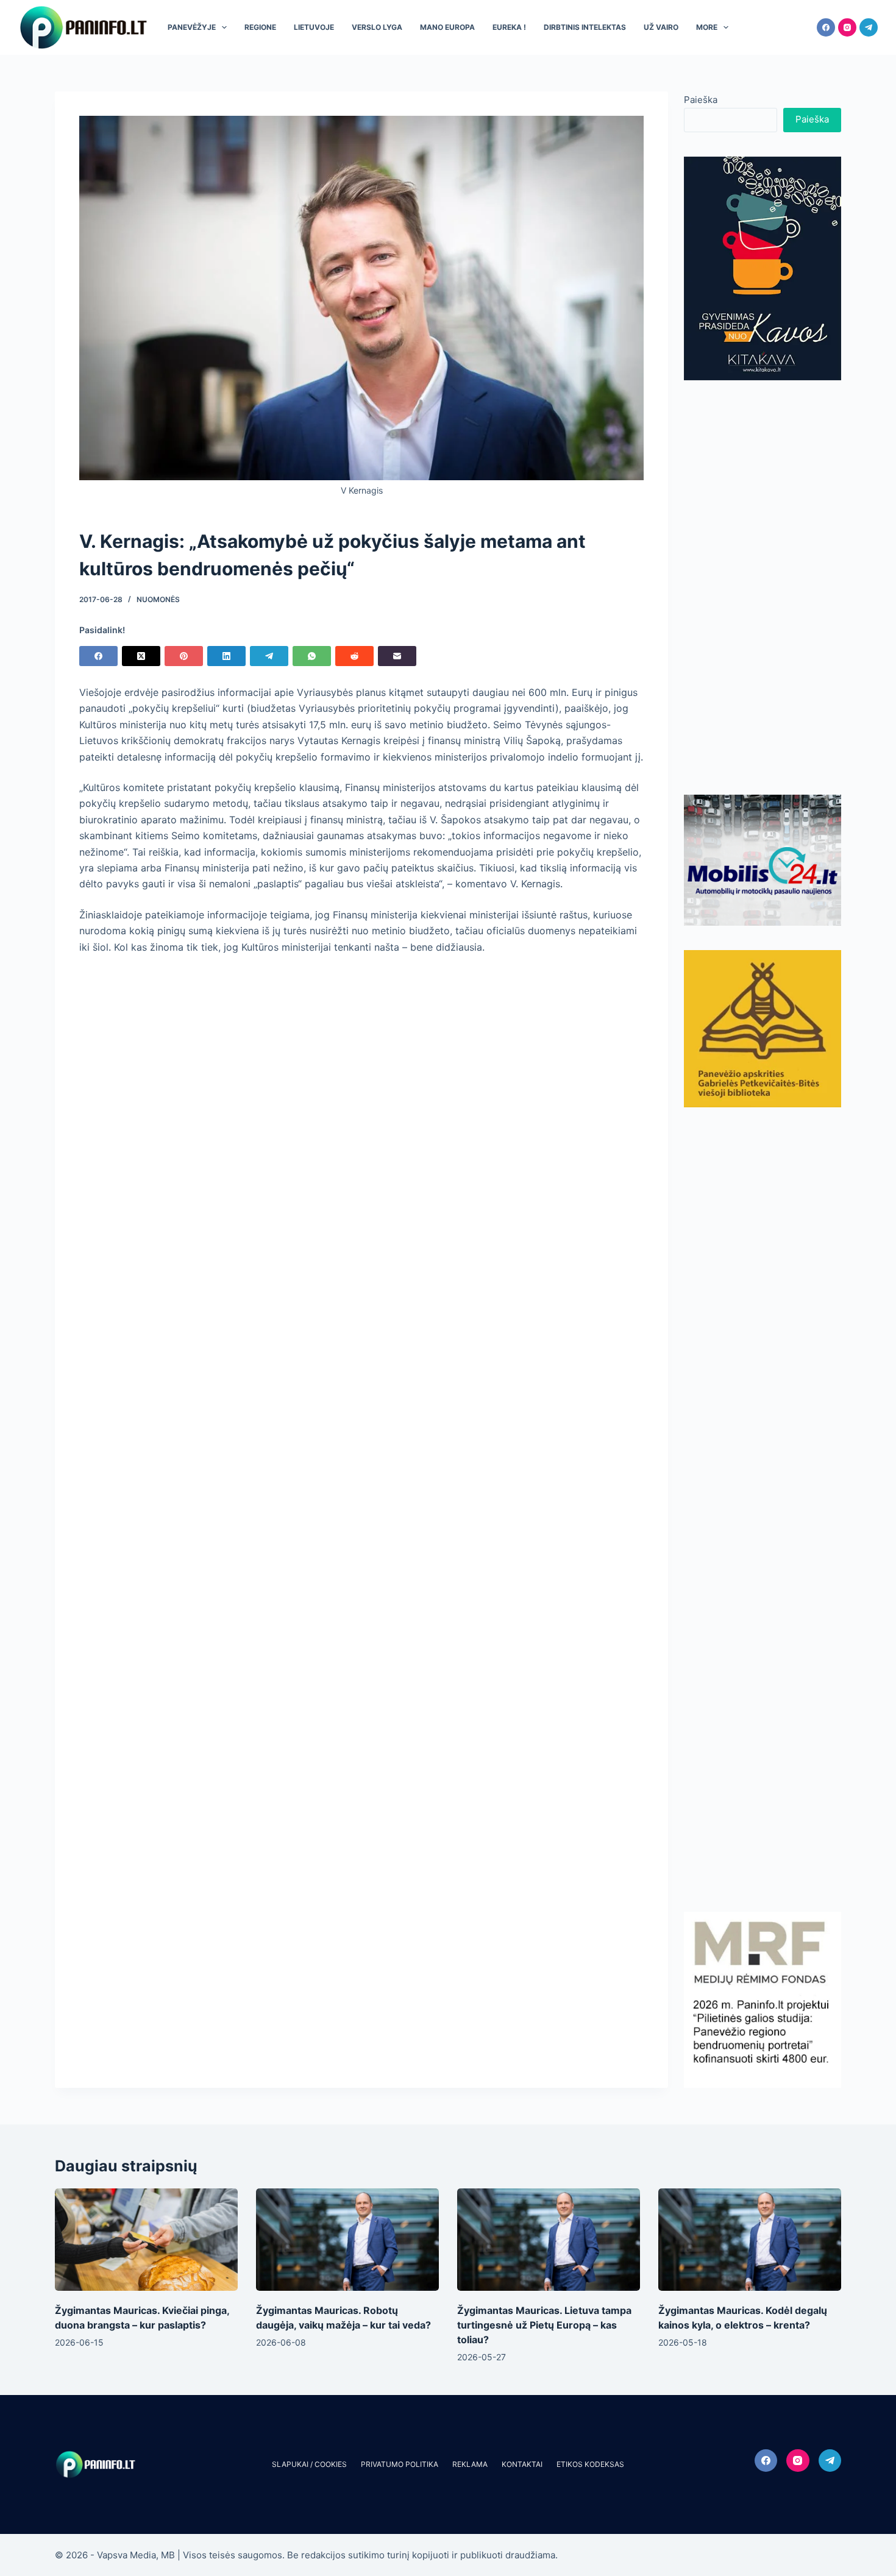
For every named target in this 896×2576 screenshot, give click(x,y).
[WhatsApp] (312, 656)
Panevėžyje (192, 27)
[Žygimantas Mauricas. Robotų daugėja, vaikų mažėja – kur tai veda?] (347, 2240)
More (707, 27)
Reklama (470, 2464)
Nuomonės (158, 599)
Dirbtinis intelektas (585, 27)
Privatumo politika (400, 2464)
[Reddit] (354, 656)
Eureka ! (509, 27)
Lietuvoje (314, 27)
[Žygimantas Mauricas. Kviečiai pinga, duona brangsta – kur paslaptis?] (146, 2240)
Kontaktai (522, 2464)
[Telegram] (869, 27)
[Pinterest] (184, 656)
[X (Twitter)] (141, 656)
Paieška (701, 100)
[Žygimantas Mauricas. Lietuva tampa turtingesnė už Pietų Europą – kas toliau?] (549, 2240)
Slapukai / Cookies (309, 2464)
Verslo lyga (377, 27)
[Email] (397, 656)
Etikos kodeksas (590, 2464)
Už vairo (661, 27)
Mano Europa (447, 27)
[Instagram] (847, 27)
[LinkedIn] (226, 656)
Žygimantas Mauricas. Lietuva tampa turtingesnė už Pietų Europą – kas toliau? (544, 2325)
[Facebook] (826, 27)
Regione (260, 27)
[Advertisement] (763, 587)
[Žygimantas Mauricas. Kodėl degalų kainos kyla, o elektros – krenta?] (750, 2240)
